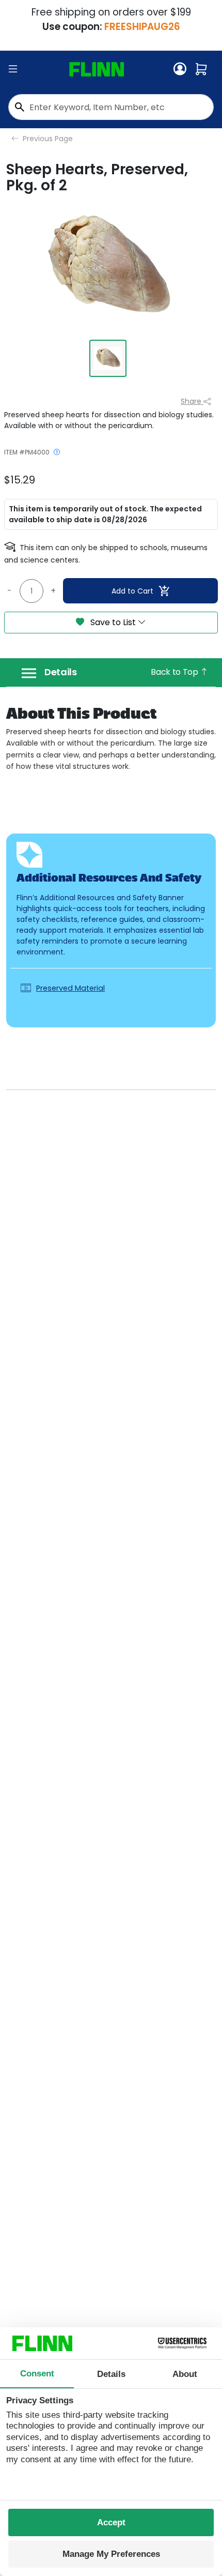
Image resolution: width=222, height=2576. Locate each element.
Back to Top (175, 672)
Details (61, 672)
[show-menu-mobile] (13, 69)
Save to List (113, 622)
